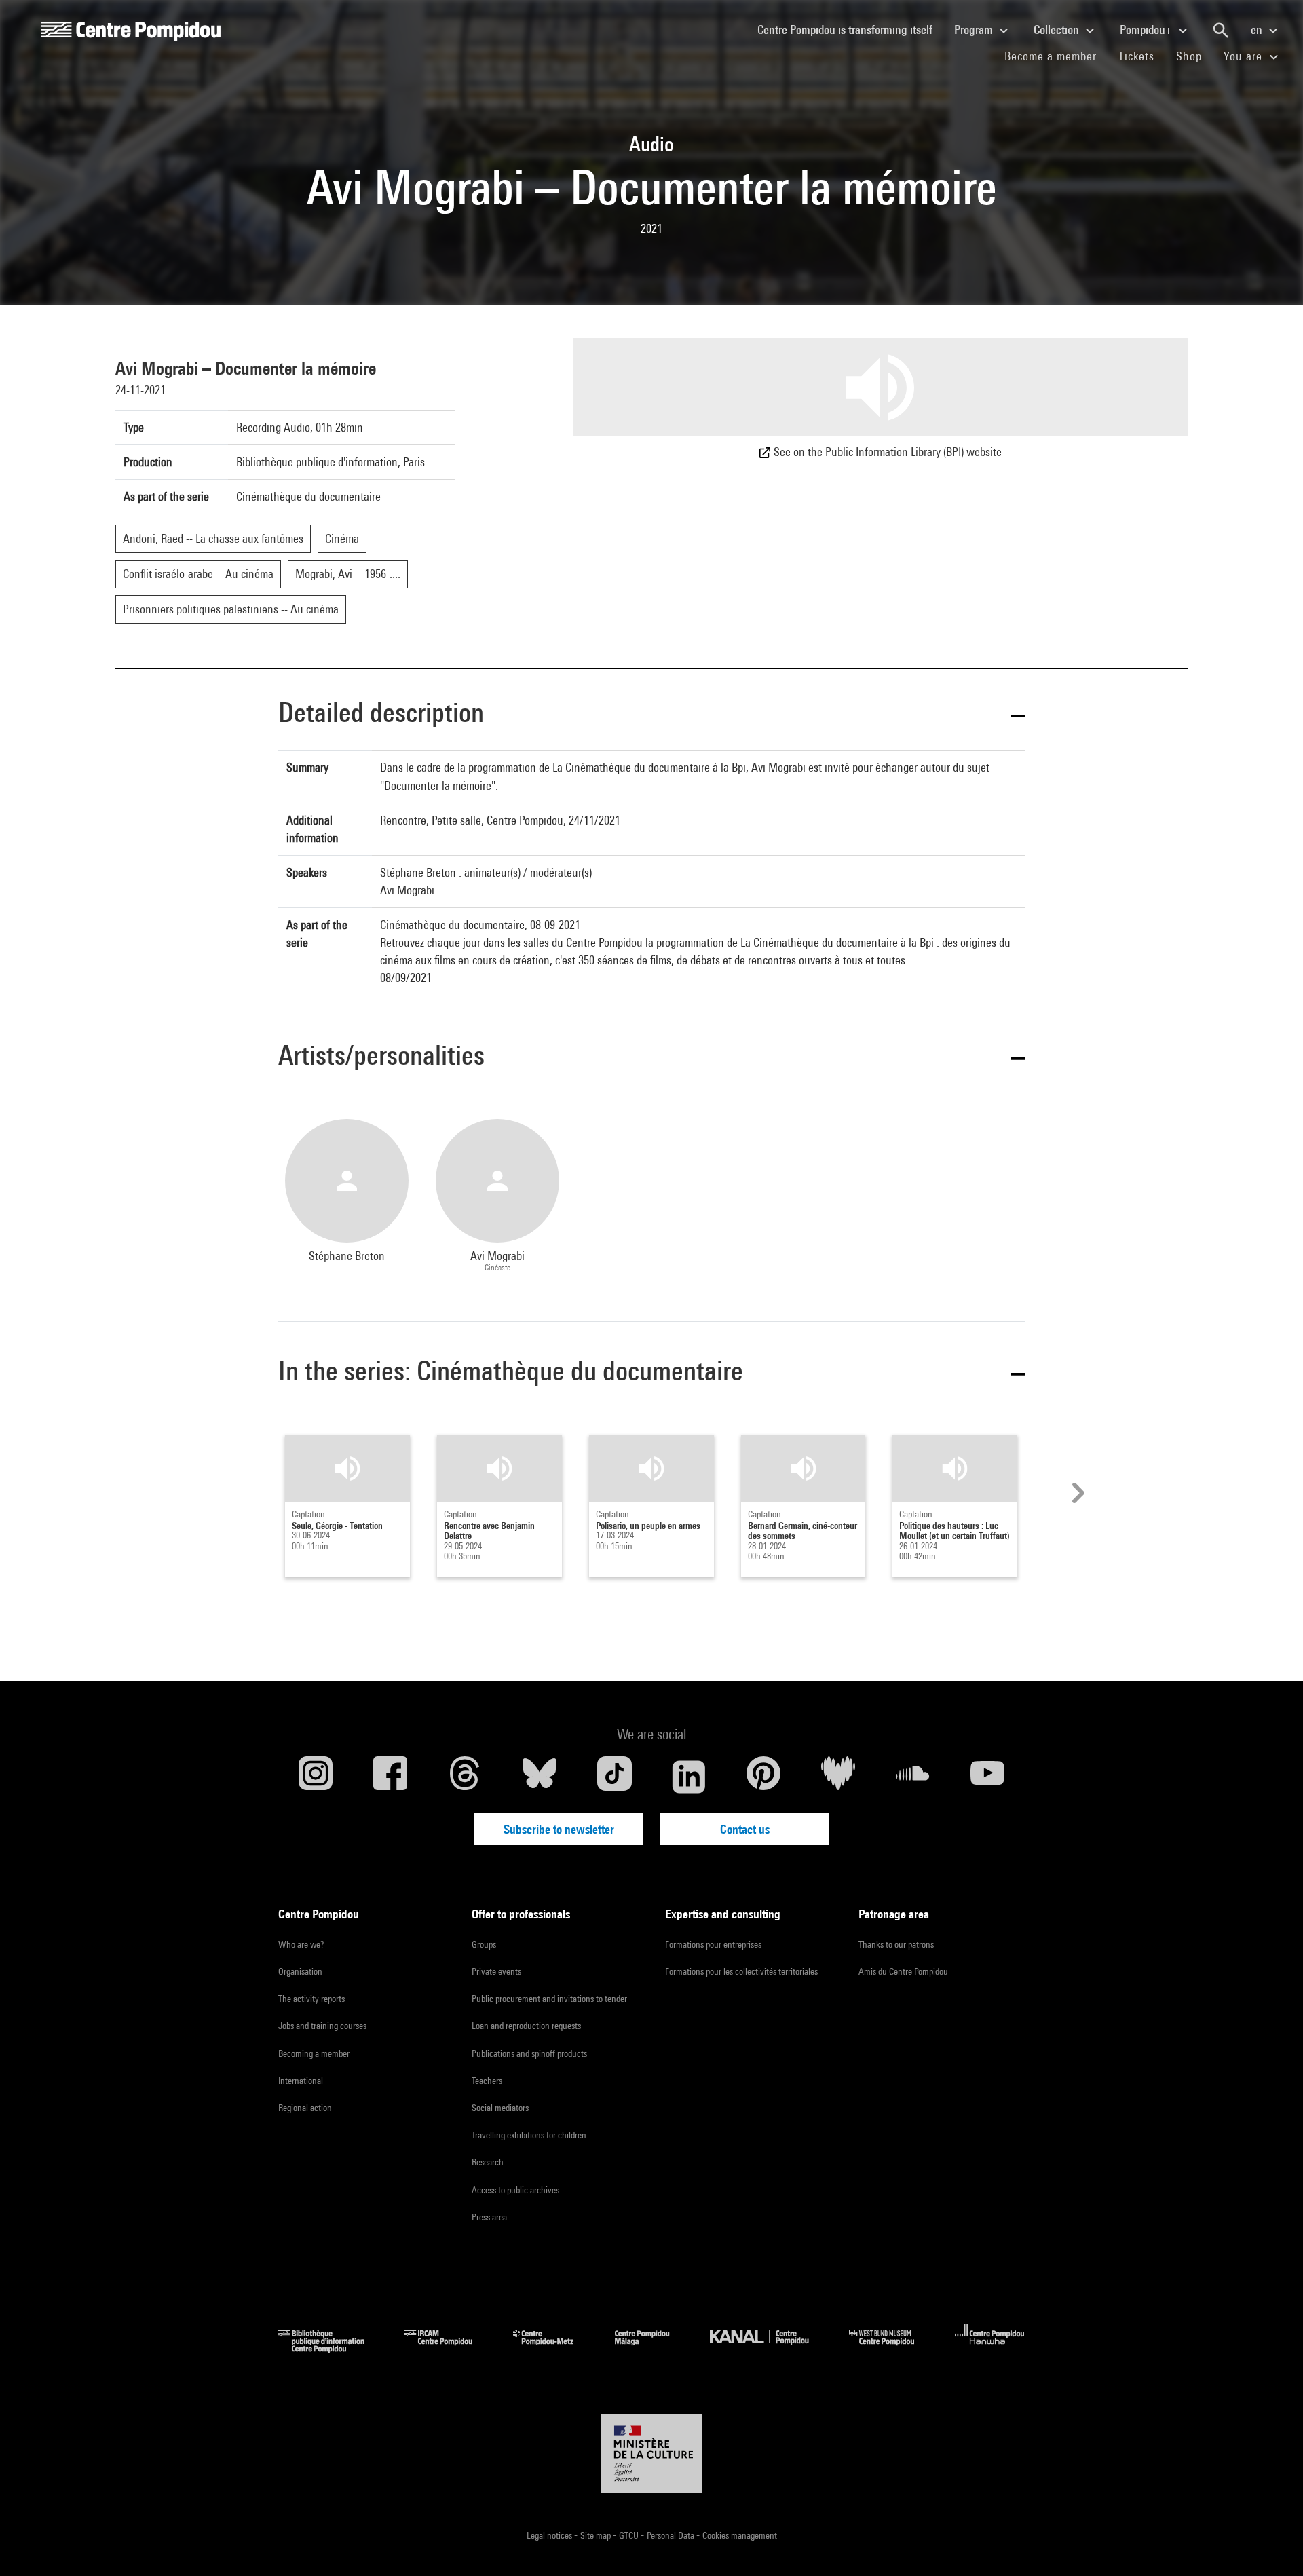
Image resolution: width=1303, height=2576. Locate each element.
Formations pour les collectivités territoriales (741, 1971)
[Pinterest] (763, 1777)
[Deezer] (838, 1777)
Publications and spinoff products (529, 2053)
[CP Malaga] (652, 2348)
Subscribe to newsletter (559, 1829)
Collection (1058, 30)
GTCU (630, 2535)
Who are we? (301, 1944)
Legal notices (550, 2535)
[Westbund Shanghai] (892, 2348)
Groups (484, 1944)
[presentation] (1076, 1493)
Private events (496, 1971)
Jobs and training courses (322, 2026)
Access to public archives (515, 2190)
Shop (1194, 56)
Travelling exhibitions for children (529, 2135)
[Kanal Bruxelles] (769, 2348)
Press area (489, 2217)
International (301, 2081)
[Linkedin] (689, 1777)
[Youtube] (987, 1777)
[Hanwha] (990, 2348)
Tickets (1136, 56)
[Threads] (465, 1777)
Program (975, 30)
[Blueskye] (540, 1777)
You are (1245, 56)
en (1258, 30)
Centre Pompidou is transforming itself (850, 29)
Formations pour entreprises (713, 1944)
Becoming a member (314, 2053)
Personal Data (672, 2535)
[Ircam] (449, 2348)
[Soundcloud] (913, 1777)
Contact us (745, 1829)
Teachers (487, 2081)
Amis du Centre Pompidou (903, 1971)
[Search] (1221, 31)
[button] (651, 715)
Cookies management (740, 2535)
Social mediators (500, 2108)
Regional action (305, 2108)
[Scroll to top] (1271, 2544)
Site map (597, 2535)
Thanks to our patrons (896, 1944)
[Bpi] (331, 2348)
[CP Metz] (553, 2348)
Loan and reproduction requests (526, 2026)
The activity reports (311, 1999)
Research (488, 2162)
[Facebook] (390, 1777)
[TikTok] (614, 1777)
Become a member (1056, 56)
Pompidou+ (1147, 30)
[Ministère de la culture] (651, 2454)
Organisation (300, 1971)
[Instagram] (316, 1777)
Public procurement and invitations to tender (549, 1999)
